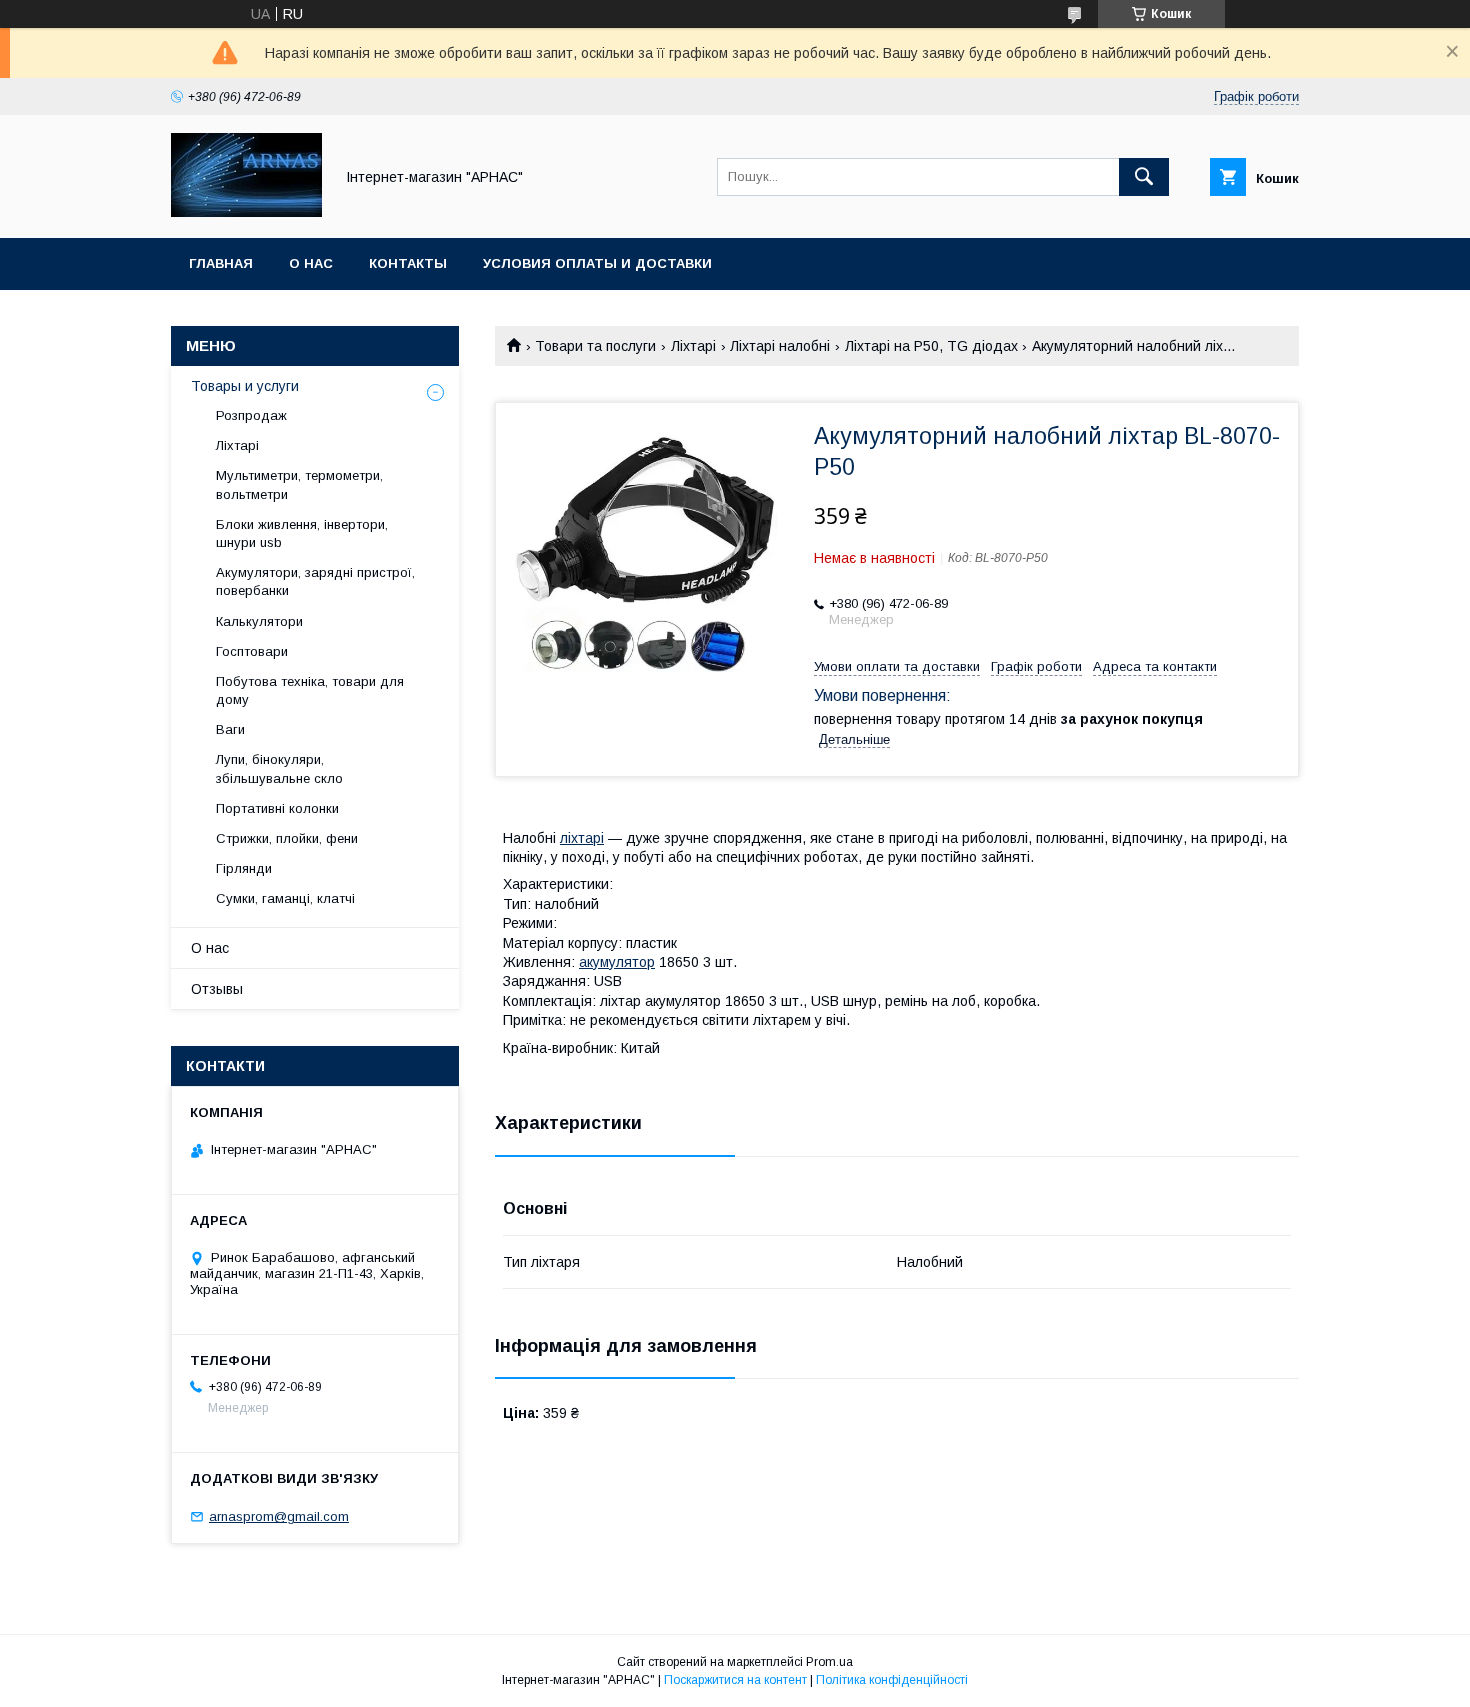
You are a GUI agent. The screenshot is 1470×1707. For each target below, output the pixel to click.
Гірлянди (244, 868)
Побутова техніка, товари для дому (310, 690)
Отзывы (217, 989)
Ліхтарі (693, 346)
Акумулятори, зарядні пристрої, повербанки (315, 581)
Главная (221, 263)
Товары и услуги (245, 386)
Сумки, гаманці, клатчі (285, 898)
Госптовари (252, 651)
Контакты (408, 263)
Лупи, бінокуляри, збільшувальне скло (279, 768)
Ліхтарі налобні (780, 346)
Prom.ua (829, 1662)
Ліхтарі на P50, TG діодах (931, 346)
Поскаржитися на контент (735, 1680)
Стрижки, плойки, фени (287, 838)
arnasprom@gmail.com (279, 1516)
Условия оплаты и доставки (597, 263)
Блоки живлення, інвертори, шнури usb (302, 533)
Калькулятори (259, 621)
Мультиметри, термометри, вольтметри (299, 484)
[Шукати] (1144, 177)
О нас (311, 263)
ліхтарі (582, 838)
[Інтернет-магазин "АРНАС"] (246, 212)
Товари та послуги (595, 346)
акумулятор (617, 962)
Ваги (230, 729)
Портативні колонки (277, 808)
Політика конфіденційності (892, 1680)
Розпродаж (251, 415)
